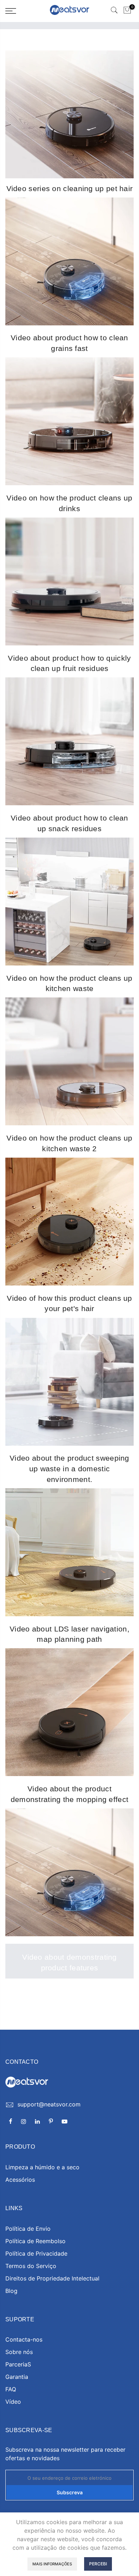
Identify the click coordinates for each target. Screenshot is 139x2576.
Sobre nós (19, 2352)
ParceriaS (18, 2364)
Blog (11, 2291)
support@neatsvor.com (49, 2104)
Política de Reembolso (35, 2241)
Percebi (98, 2564)
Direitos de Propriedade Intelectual (52, 2278)
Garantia (17, 2377)
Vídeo (13, 2402)
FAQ (11, 2389)
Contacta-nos (24, 2339)
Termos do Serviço (31, 2266)
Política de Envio (28, 2229)
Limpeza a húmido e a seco (42, 2167)
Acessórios (20, 2180)
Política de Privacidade (36, 2253)
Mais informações (52, 2564)
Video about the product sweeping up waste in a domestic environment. (69, 1468)
